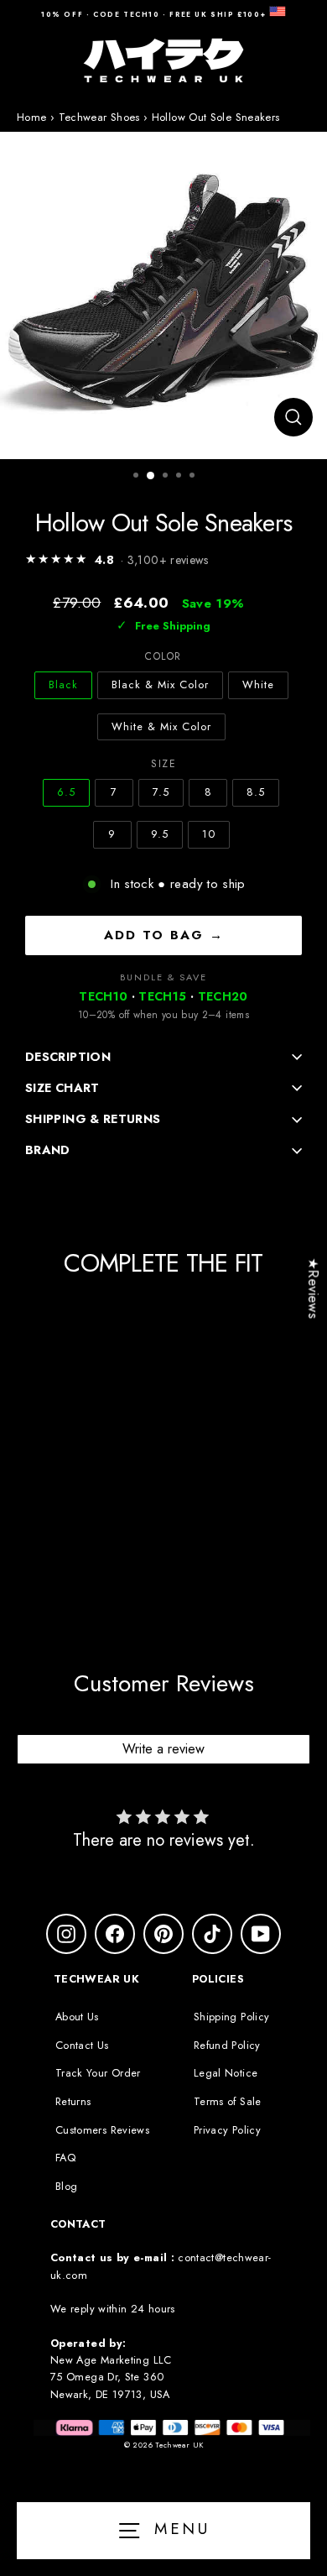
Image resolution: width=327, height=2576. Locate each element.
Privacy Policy (227, 2130)
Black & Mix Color (160, 684)
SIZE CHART (62, 1088)
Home (31, 117)
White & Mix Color (161, 726)
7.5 (161, 792)
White (258, 684)
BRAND (48, 1150)
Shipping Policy (231, 2017)
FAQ (65, 2158)
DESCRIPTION (68, 1057)
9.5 (160, 834)
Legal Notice (226, 2073)
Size (163, 764)
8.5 (256, 792)
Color (163, 656)
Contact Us (82, 2045)
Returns (73, 2101)
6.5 (66, 792)
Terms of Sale (228, 2101)
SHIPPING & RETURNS (93, 1119)
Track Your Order (98, 2073)
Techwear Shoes (99, 117)
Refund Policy (227, 2045)
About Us (77, 2017)
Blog (66, 2186)
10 (209, 834)
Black (63, 684)
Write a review (163, 1749)
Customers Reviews (102, 2130)
